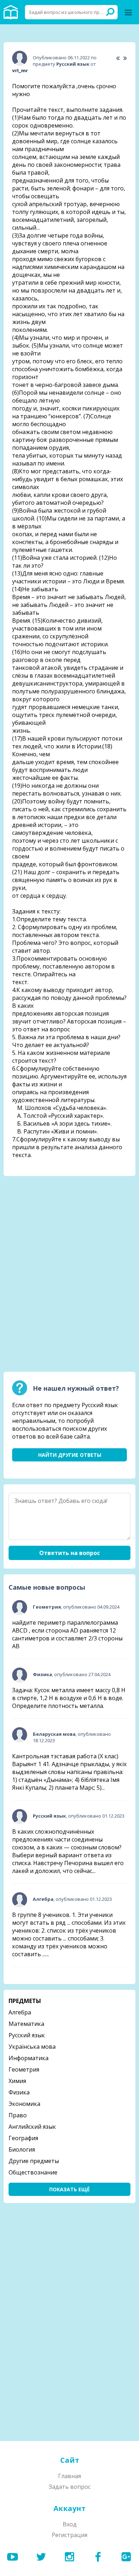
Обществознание (33, 2172)
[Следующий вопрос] (125, 58)
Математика (26, 2024)
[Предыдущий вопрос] (118, 58)
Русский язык (27, 2035)
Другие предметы (34, 2161)
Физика (19, 2092)
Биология (22, 2149)
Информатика (29, 2058)
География (23, 2138)
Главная (69, 2476)
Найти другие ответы (70, 1455)
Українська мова (32, 2047)
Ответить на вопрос (69, 1553)
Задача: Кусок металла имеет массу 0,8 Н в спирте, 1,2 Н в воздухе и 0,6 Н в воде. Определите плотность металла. (69, 1698)
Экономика (24, 2104)
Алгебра (20, 2012)
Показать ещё (69, 2189)
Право (18, 2115)
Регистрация (69, 2535)
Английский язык (32, 2127)
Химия (17, 2081)
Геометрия (24, 2069)
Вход (70, 2524)
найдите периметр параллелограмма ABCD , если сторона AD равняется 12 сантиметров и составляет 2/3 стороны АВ (67, 1634)
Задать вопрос (70, 2487)
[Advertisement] (69, 1226)
